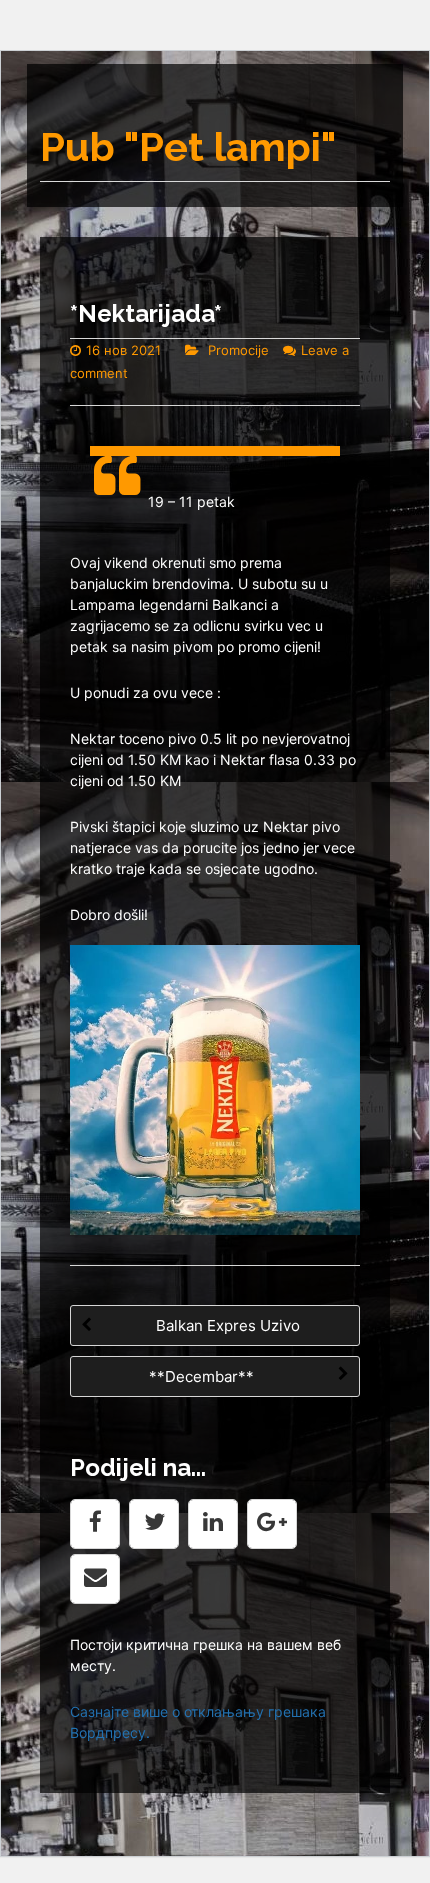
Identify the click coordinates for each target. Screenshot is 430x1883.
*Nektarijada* (146, 313)
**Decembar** (203, 1376)
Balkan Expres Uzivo (226, 1325)
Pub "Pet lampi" (188, 146)
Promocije (238, 350)
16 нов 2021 (123, 350)
